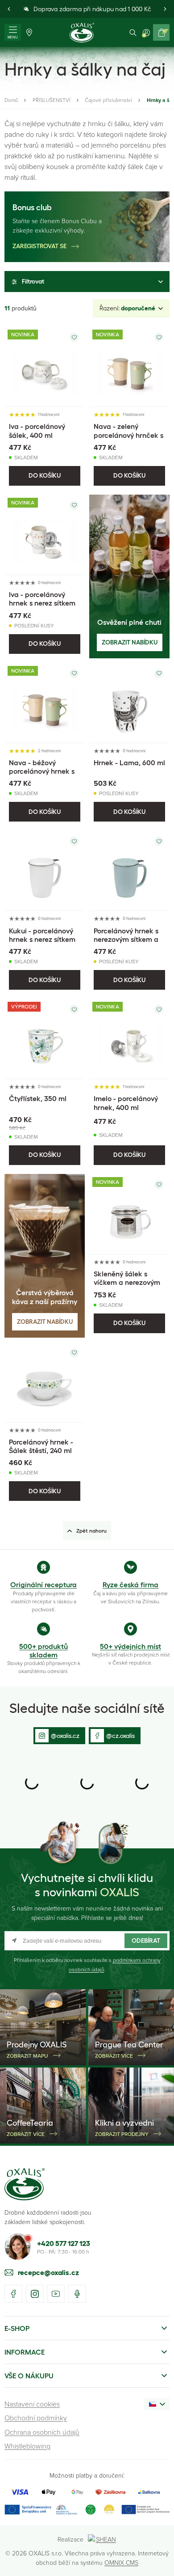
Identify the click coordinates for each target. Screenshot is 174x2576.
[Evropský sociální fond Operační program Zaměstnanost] (145, 2510)
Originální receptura (43, 1585)
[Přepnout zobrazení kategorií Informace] (164, 2352)
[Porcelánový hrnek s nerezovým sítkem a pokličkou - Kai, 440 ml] (129, 871)
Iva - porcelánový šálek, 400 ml (37, 430)
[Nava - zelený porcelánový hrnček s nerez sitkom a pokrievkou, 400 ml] (129, 367)
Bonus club (32, 208)
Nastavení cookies (32, 2404)
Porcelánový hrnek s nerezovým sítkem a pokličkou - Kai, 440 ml (126, 944)
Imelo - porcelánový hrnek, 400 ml (126, 1103)
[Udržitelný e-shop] (91, 2510)
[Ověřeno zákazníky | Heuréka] (109, 2510)
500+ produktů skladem (43, 1650)
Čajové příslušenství (108, 100)
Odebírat (146, 1940)
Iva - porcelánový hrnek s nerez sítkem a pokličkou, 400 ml (42, 603)
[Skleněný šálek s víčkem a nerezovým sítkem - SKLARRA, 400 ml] (129, 1214)
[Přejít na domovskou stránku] (25, 2184)
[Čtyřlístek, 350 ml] (45, 1039)
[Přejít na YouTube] (56, 2294)
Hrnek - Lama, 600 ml (129, 763)
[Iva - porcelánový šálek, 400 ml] (45, 367)
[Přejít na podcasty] (77, 2294)
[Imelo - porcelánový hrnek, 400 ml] (129, 1039)
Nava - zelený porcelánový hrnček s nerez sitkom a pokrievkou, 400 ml (128, 439)
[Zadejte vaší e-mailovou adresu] (87, 1941)
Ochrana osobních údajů (42, 2432)
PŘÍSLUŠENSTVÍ (52, 100)
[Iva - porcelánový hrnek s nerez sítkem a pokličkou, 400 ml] (45, 535)
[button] (9, 9)
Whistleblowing (27, 2446)
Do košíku (45, 475)
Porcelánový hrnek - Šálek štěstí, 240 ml (41, 1446)
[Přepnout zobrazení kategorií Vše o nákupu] (164, 2376)
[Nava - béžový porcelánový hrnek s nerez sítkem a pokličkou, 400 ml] (45, 703)
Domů (11, 100)
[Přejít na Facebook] (13, 2294)
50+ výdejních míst (130, 1646)
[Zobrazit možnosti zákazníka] (146, 32)
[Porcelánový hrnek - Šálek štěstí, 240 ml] (45, 1382)
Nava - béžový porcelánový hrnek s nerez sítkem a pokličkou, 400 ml (42, 775)
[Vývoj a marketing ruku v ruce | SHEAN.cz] (102, 2539)
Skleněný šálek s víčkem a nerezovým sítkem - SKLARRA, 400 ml (127, 1287)
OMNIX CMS (121, 2562)
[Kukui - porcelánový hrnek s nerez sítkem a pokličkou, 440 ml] (45, 871)
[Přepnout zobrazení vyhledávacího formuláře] (133, 32)
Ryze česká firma (130, 1585)
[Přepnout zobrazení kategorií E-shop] (164, 2328)
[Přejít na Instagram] (35, 2294)
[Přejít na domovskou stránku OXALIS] (82, 33)
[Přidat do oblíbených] (74, 337)
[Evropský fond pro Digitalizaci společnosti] (41, 2510)
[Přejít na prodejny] (29, 32)
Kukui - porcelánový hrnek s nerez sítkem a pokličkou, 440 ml (42, 939)
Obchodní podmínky (36, 2418)
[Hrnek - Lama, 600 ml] (129, 703)
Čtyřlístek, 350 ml (38, 1098)
